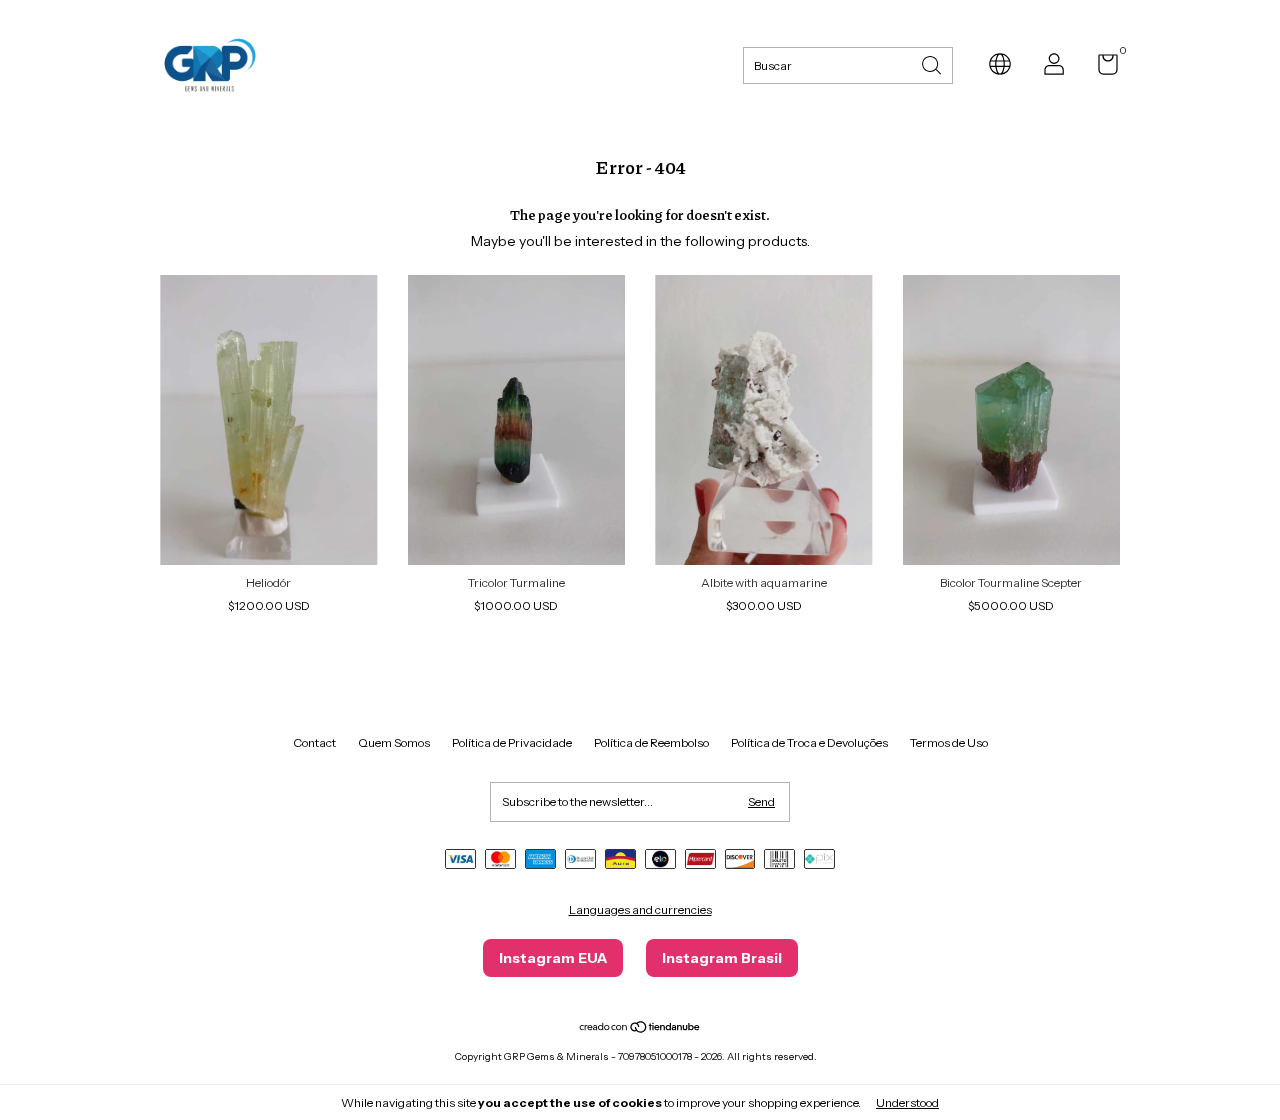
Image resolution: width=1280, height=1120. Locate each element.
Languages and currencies (640, 909)
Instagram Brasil (722, 958)
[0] (1100, 68)
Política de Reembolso (651, 742)
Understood (907, 1102)
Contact (314, 742)
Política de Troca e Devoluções (809, 742)
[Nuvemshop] (640, 1029)
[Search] (933, 63)
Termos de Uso (949, 742)
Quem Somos (394, 742)
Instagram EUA (553, 958)
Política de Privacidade (512, 742)
